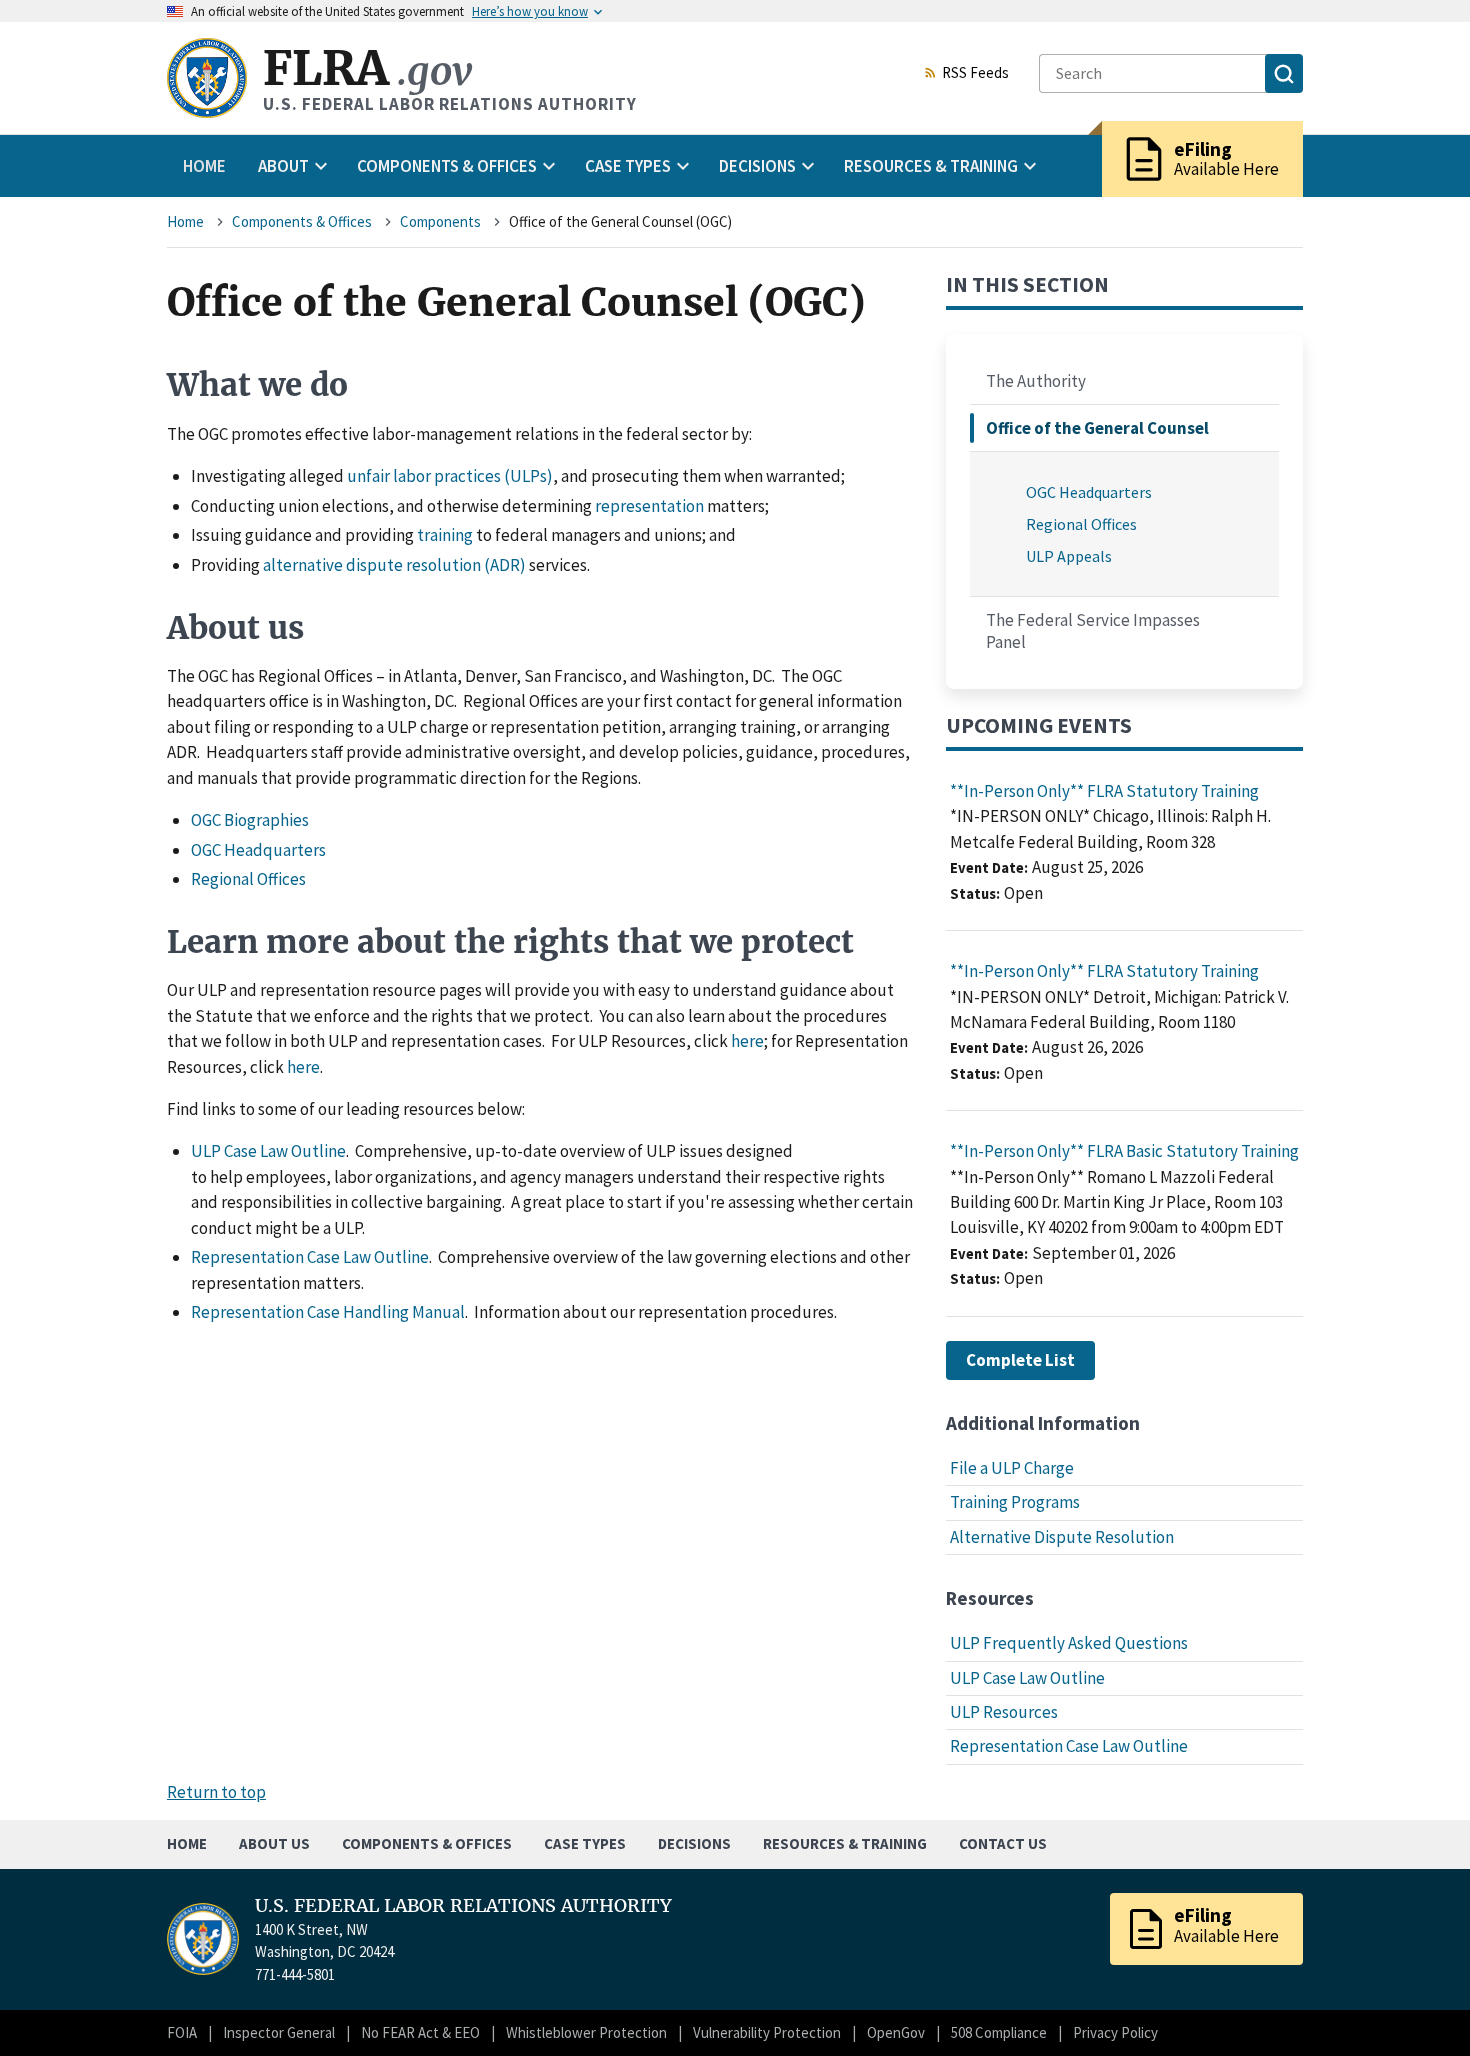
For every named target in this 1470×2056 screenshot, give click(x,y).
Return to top (216, 1792)
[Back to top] (1420, 2006)
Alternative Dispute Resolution (1062, 1537)
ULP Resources (1004, 1712)
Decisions (694, 1843)
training (445, 535)
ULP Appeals (1069, 556)
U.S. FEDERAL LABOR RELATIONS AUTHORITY (463, 1906)
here (747, 1041)
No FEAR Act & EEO (420, 2032)
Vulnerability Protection (767, 2032)
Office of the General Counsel (1097, 428)
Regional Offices (248, 879)
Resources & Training (845, 1843)
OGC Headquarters (258, 850)
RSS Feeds (975, 74)
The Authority (1036, 381)
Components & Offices (302, 221)
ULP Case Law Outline (268, 1151)
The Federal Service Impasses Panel (1093, 631)
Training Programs (1015, 1502)
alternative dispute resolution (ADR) (394, 565)
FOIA (182, 2032)
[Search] (1284, 73)
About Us (274, 1843)
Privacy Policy (1115, 2032)
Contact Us (1003, 1843)
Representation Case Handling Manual (328, 1312)
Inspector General (279, 2032)
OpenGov (896, 2032)
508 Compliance (999, 2032)
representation (649, 506)
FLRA (367, 68)
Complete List (1020, 1360)
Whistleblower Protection (586, 2032)
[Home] (207, 78)
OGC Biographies (250, 820)
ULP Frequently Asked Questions (1069, 1643)
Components (440, 221)
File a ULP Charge (1012, 1468)
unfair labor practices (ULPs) (450, 476)
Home (204, 166)
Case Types (585, 1843)
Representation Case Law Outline (310, 1257)
